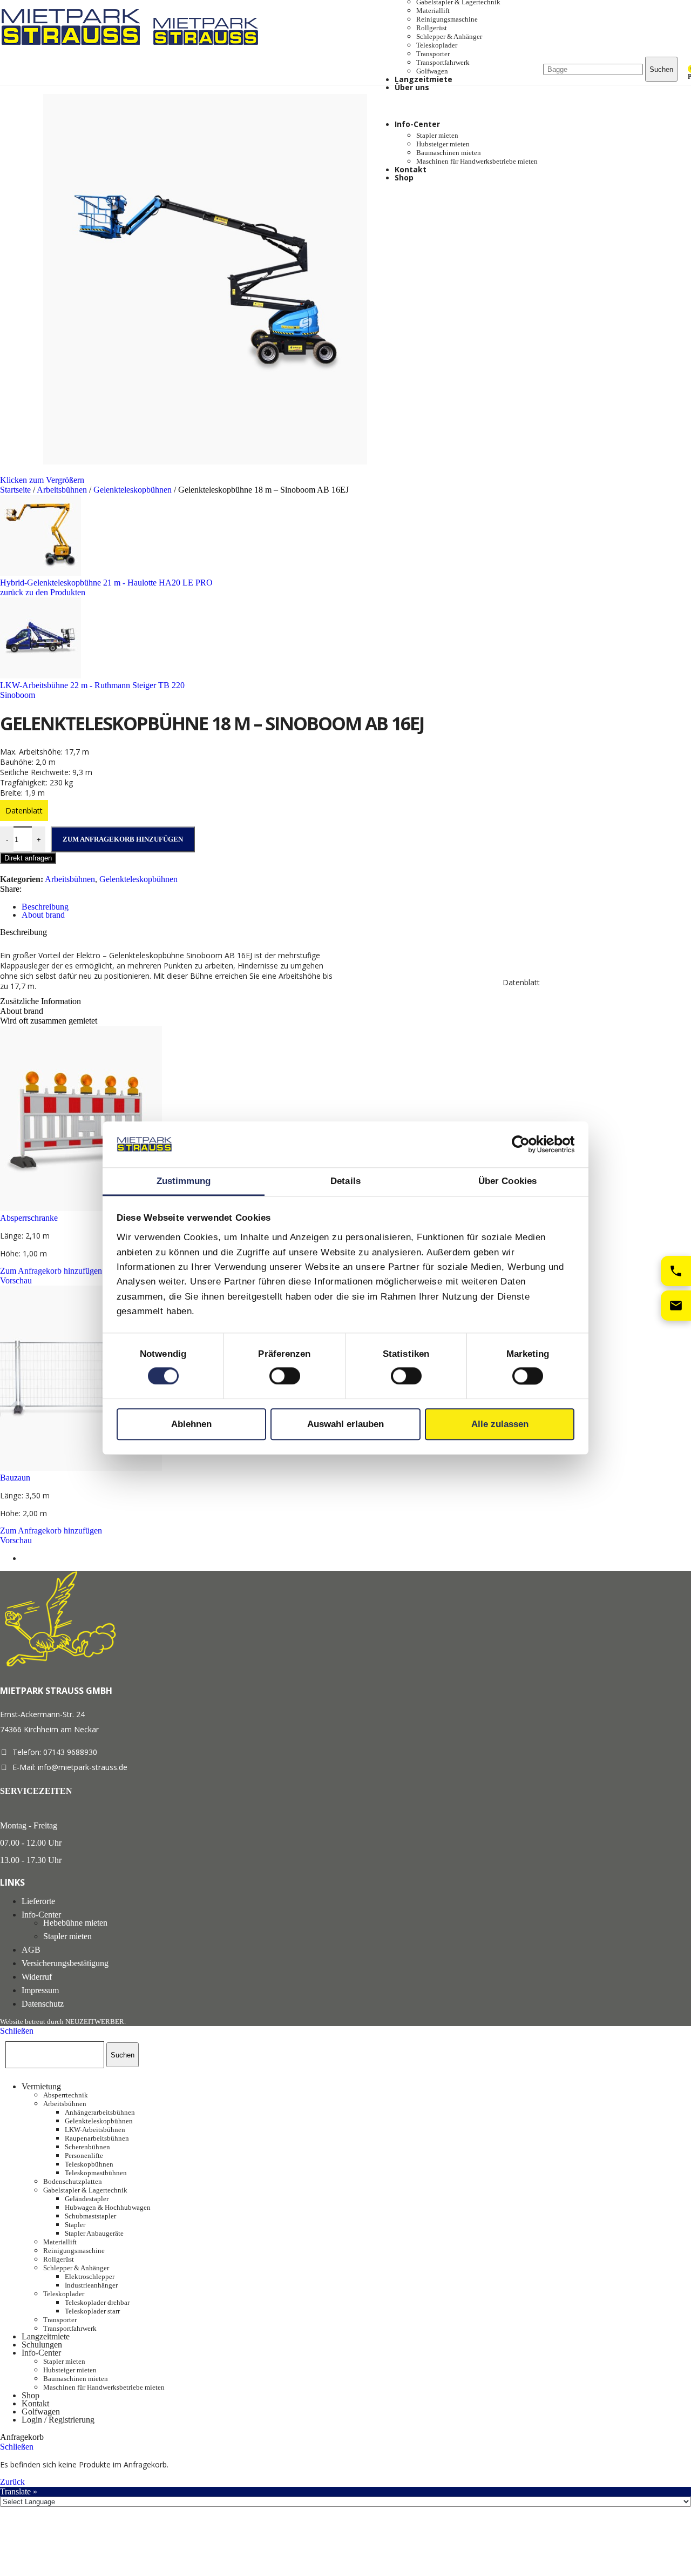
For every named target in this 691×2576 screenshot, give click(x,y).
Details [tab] (345, 1181)
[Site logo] (74, 47)
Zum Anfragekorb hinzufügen (123, 839)
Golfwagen (432, 71)
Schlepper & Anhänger (449, 36)
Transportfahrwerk (443, 62)
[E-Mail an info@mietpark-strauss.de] (676, 1306)
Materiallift (433, 11)
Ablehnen (191, 1424)
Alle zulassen (500, 1424)
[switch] (285, 1376)
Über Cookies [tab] (507, 1181)
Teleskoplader (437, 45)
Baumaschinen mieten (449, 153)
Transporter (433, 54)
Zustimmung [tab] (184, 1181)
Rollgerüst (432, 28)
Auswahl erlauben (345, 1424)
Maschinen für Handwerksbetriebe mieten (477, 161)
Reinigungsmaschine (447, 19)
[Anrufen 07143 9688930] (676, 1271)
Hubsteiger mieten (443, 144)
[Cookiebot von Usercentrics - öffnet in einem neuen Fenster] (527, 1145)
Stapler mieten (437, 135)
